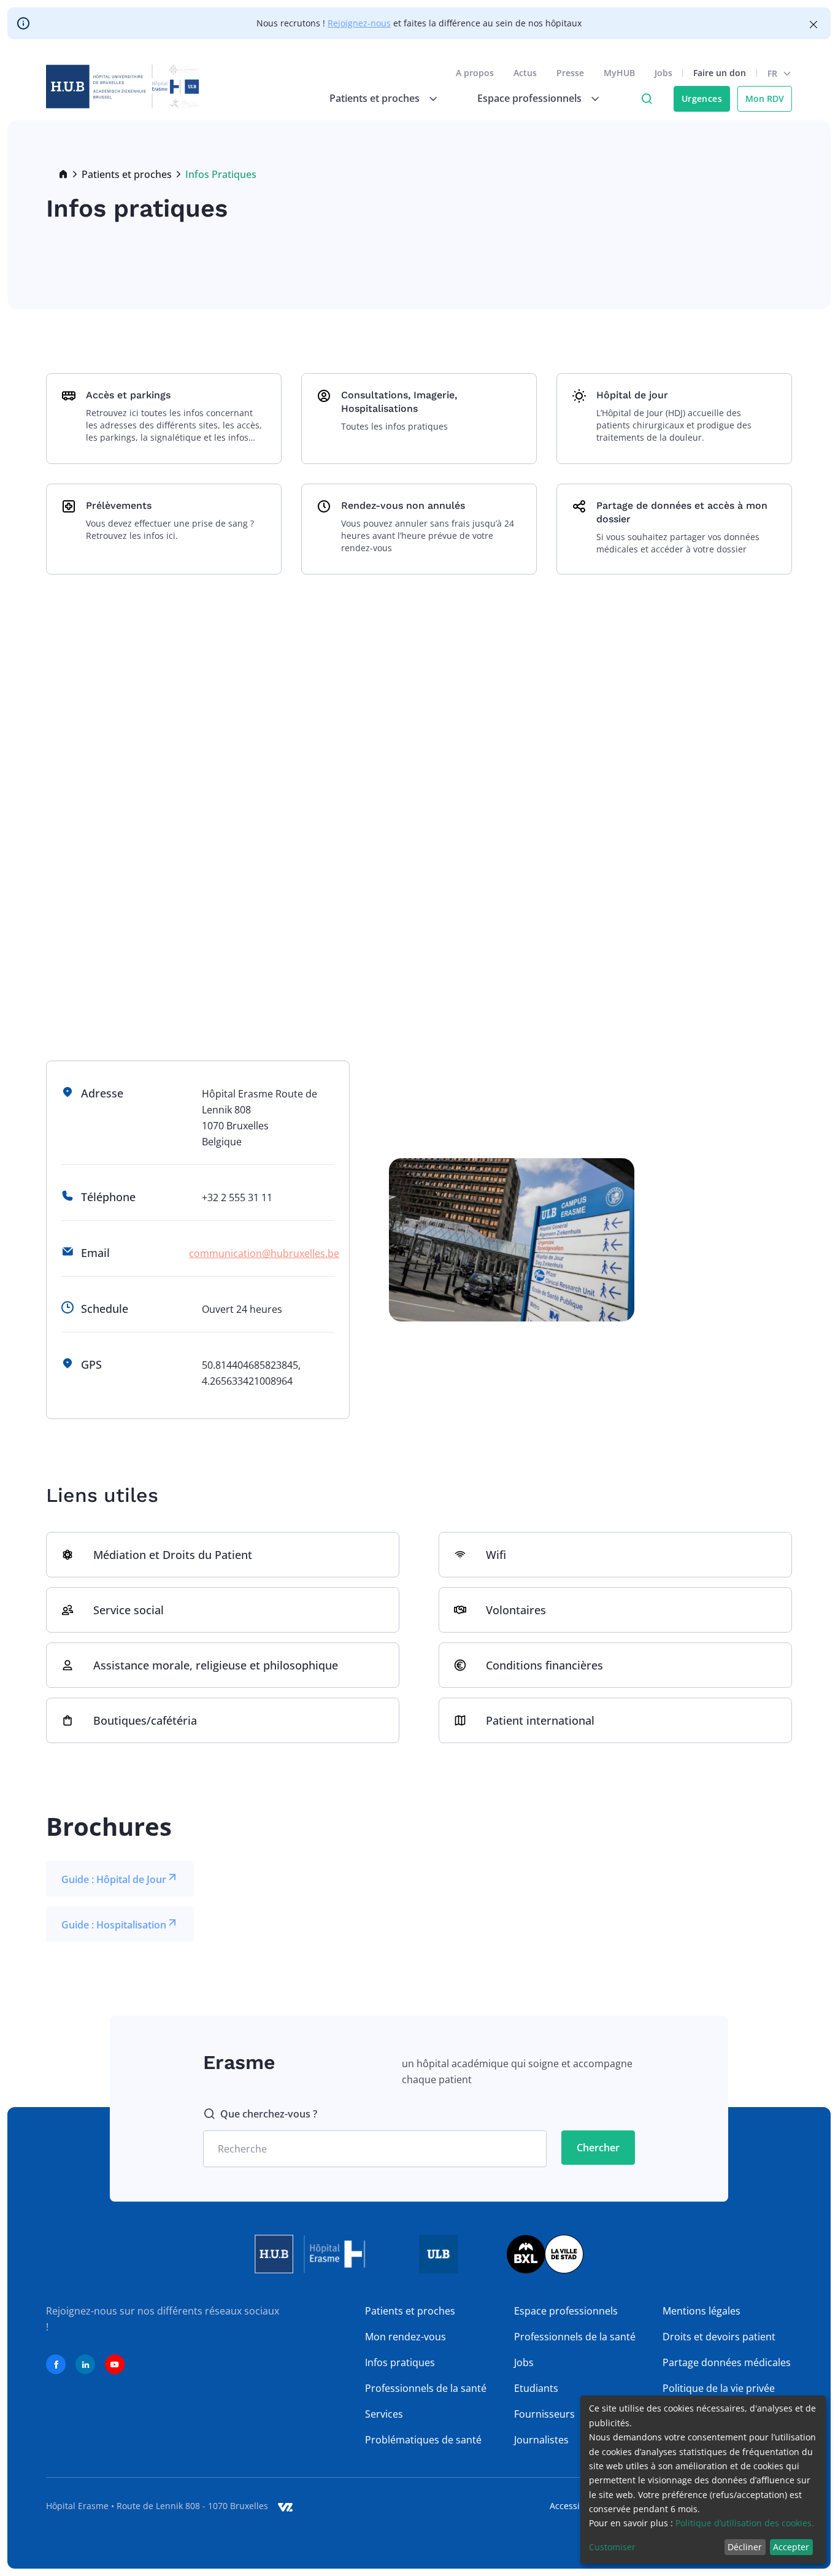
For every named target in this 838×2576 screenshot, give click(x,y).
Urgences (702, 99)
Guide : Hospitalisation (114, 1925)
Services (384, 2414)
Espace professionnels (566, 2311)
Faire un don (720, 73)
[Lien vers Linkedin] (85, 2364)
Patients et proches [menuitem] (375, 98)
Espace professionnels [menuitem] (529, 98)
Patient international (540, 1720)
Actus (525, 73)
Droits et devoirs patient (719, 2337)
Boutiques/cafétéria (145, 1720)
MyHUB (619, 73)
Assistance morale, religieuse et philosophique (216, 1665)
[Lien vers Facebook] (56, 2364)
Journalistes (541, 2440)
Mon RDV (765, 99)
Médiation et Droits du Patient (173, 1555)
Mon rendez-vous (406, 2337)
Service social (129, 1610)
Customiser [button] (612, 2547)
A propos (475, 73)
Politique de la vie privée (719, 2388)
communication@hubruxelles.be (264, 1253)
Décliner (745, 2547)
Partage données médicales (727, 2362)
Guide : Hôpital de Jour (114, 1879)
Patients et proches (127, 174)
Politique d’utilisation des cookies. (745, 2523)
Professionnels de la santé (426, 2388)
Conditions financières (544, 1665)
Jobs (663, 73)
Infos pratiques (400, 2362)
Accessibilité (575, 2506)
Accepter (791, 2547)
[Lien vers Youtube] (115, 2364)
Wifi (496, 1555)
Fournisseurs (544, 2414)
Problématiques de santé (423, 2440)
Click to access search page (647, 99)
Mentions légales (702, 2311)
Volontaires (516, 1610)
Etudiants (536, 2388)
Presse (570, 73)
